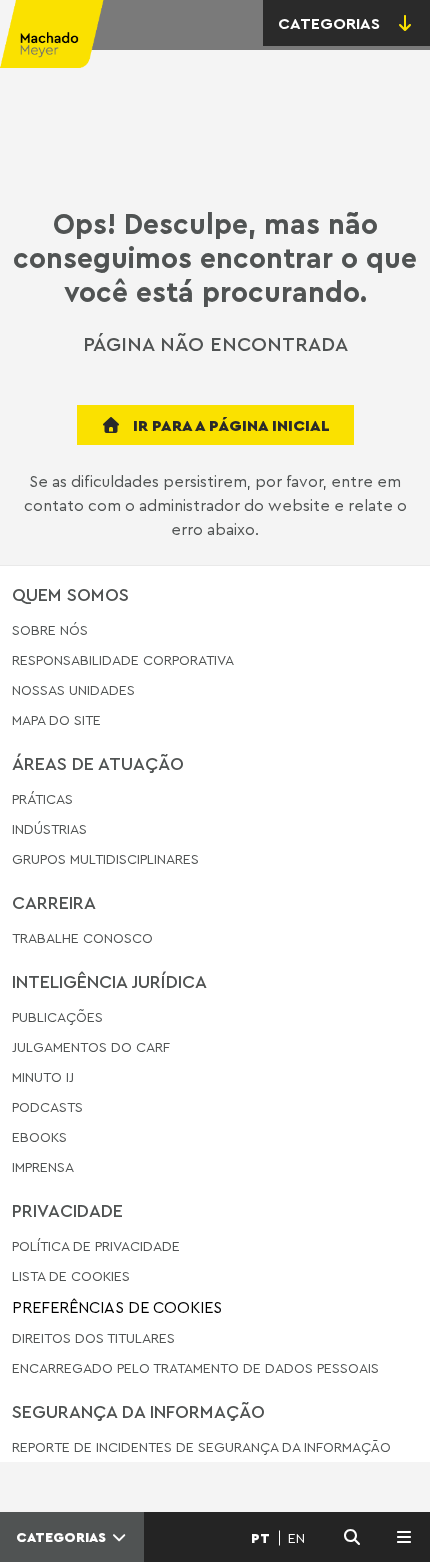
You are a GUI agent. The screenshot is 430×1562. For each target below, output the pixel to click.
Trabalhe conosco (82, 938)
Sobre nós (50, 630)
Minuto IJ (43, 1076)
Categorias (63, 1537)
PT (260, 1538)
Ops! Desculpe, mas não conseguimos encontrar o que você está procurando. (215, 258)
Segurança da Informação (138, 1411)
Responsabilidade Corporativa (123, 659)
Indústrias (49, 828)
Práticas (42, 799)
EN (296, 1538)
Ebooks (39, 1136)
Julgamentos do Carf (91, 1046)
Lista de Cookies (71, 1275)
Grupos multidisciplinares (105, 858)
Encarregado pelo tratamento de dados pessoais (195, 1367)
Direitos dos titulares (93, 1337)
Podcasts (47, 1106)
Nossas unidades (73, 689)
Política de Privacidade (96, 1246)
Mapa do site (56, 720)
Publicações (57, 1017)
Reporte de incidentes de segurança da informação (201, 1447)
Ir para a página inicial (229, 425)
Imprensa (43, 1166)
